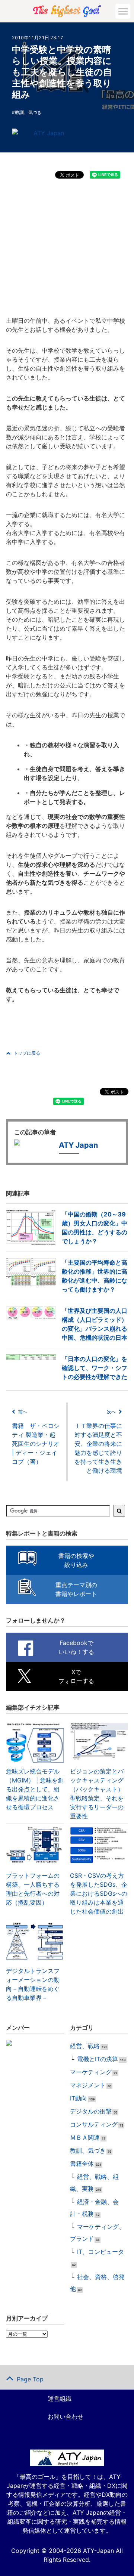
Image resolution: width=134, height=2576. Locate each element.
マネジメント (88, 2085)
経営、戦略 (85, 2046)
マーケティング (91, 2072)
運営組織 (60, 2399)
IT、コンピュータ (100, 2252)
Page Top (30, 2379)
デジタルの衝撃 (91, 2111)
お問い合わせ (66, 2416)
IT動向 (79, 2098)
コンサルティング (94, 2124)
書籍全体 (82, 2164)
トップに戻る (27, 1053)
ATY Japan (49, 133)
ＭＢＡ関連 (85, 2137)
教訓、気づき (28, 112)
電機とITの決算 (98, 2059)
